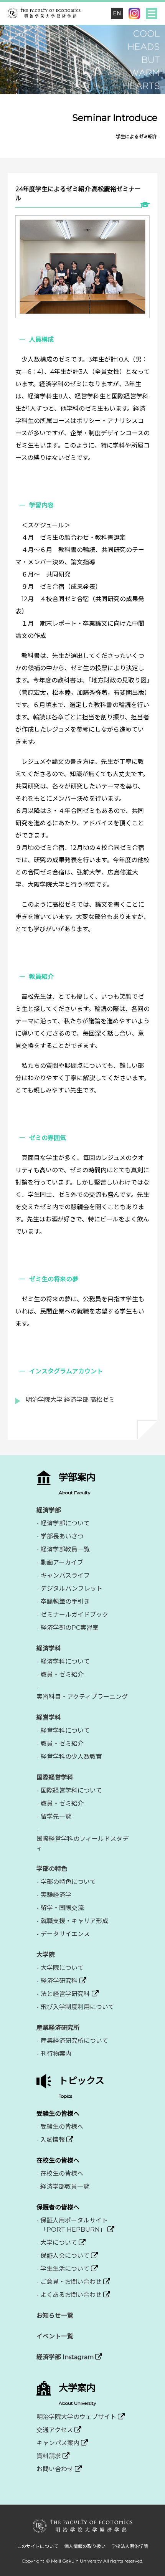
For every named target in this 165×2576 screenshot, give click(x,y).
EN (117, 13)
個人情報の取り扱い (85, 2546)
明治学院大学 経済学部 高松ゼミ (70, 1400)
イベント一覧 (55, 2336)
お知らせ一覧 (55, 2316)
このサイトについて (38, 2546)
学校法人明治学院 (130, 2546)
